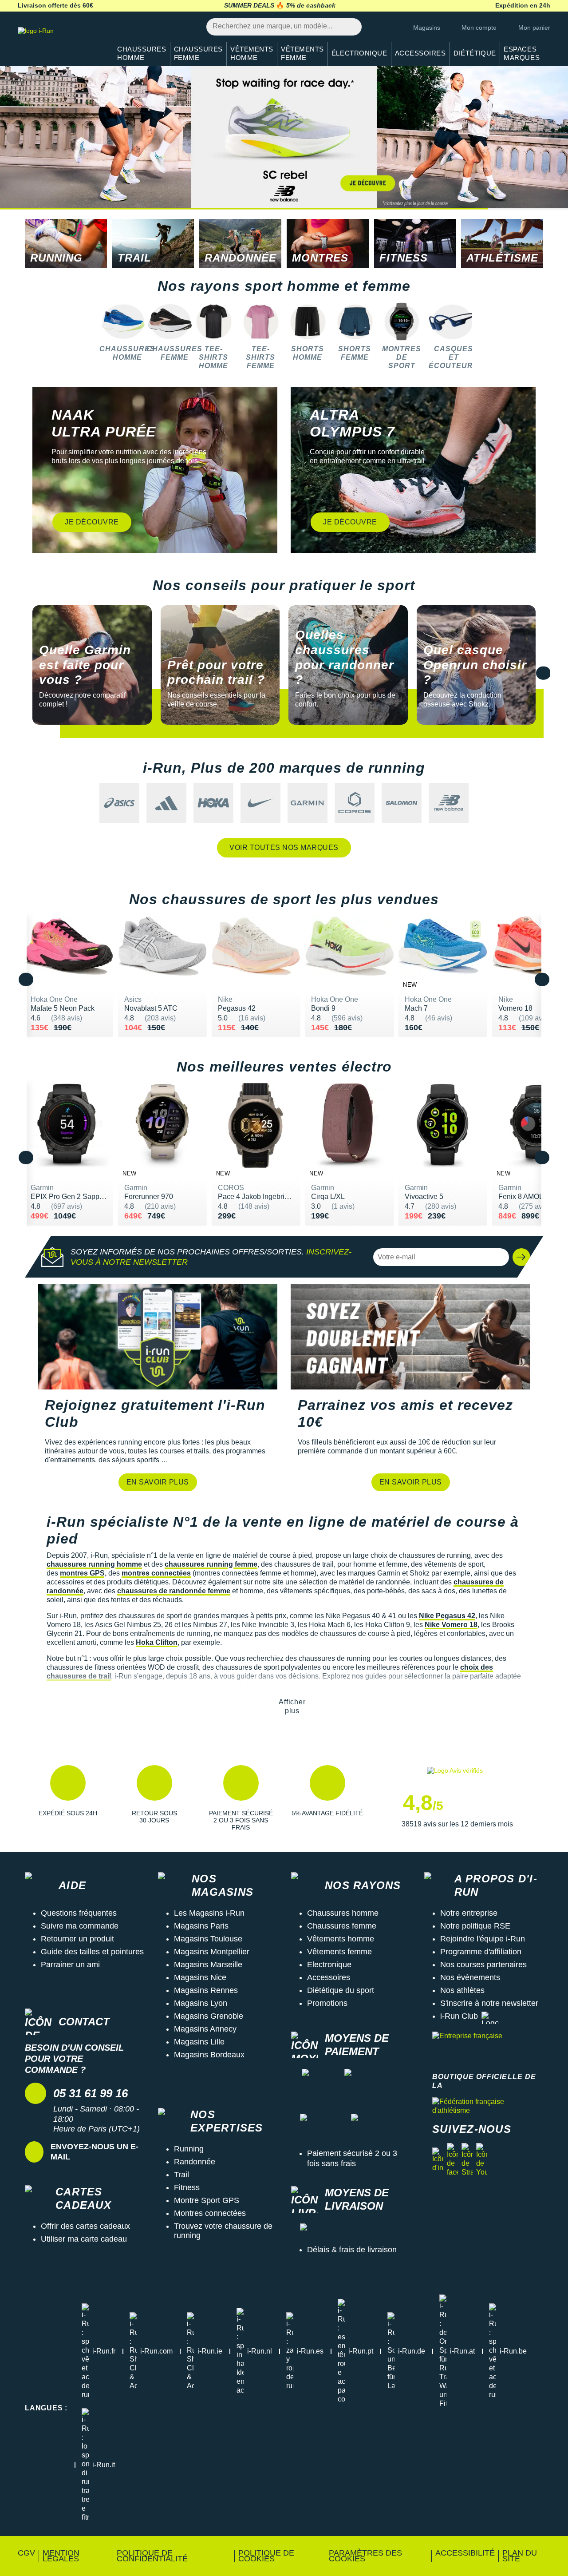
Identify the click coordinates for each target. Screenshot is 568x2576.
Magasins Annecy (205, 2029)
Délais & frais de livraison (352, 2250)
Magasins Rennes (206, 1990)
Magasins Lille (199, 2042)
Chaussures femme (342, 1926)
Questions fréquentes (79, 1913)
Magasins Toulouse (208, 1939)
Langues (46, 2408)
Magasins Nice (200, 1977)
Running (189, 2149)
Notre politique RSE (475, 1926)
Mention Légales (61, 2556)
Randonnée (195, 2162)
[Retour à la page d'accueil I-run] (60, 42)
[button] (555, 138)
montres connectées (156, 1573)
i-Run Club (459, 2016)
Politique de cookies (266, 2556)
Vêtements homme (341, 1939)
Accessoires (329, 1977)
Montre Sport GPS (207, 2200)
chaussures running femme (211, 1564)
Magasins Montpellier (212, 1952)
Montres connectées (210, 2213)
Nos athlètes (462, 1990)
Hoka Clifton (157, 1642)
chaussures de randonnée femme (174, 1591)
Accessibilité (465, 2553)
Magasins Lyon (201, 2003)
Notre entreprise (469, 1913)
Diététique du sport (341, 1990)
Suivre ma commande (80, 1926)
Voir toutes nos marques (284, 847)
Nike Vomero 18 (451, 1625)
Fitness (187, 2187)
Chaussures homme (343, 1913)
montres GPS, (83, 1573)
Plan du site (520, 2556)
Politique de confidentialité (152, 2556)
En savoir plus (158, 1482)
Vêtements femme (339, 1952)
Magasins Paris (201, 1926)
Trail (181, 2175)
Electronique (329, 1965)
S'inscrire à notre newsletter (489, 2003)
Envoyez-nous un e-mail (95, 2152)
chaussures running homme (94, 1564)
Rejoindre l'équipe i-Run (483, 1939)
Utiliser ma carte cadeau (84, 2239)
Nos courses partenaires (483, 1965)
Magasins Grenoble (209, 2016)
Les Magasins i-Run (209, 1913)
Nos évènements (470, 1977)
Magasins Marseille (208, 1965)
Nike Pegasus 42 (447, 1616)
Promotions (327, 2003)
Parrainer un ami (70, 1965)
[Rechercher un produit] (350, 27)
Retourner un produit (77, 1939)
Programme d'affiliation (481, 1952)
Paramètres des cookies (365, 2556)
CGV (26, 2553)
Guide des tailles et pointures (92, 1952)
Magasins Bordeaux (209, 2055)
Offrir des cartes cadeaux (85, 2226)
